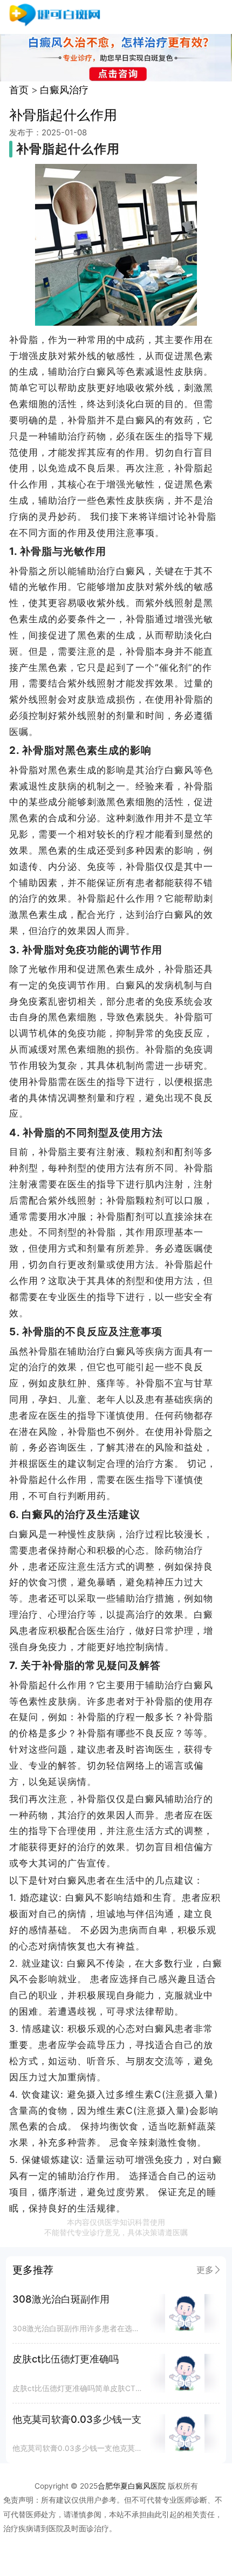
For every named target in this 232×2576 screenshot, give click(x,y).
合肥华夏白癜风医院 (132, 2486)
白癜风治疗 (64, 90)
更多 (205, 2270)
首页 (19, 90)
